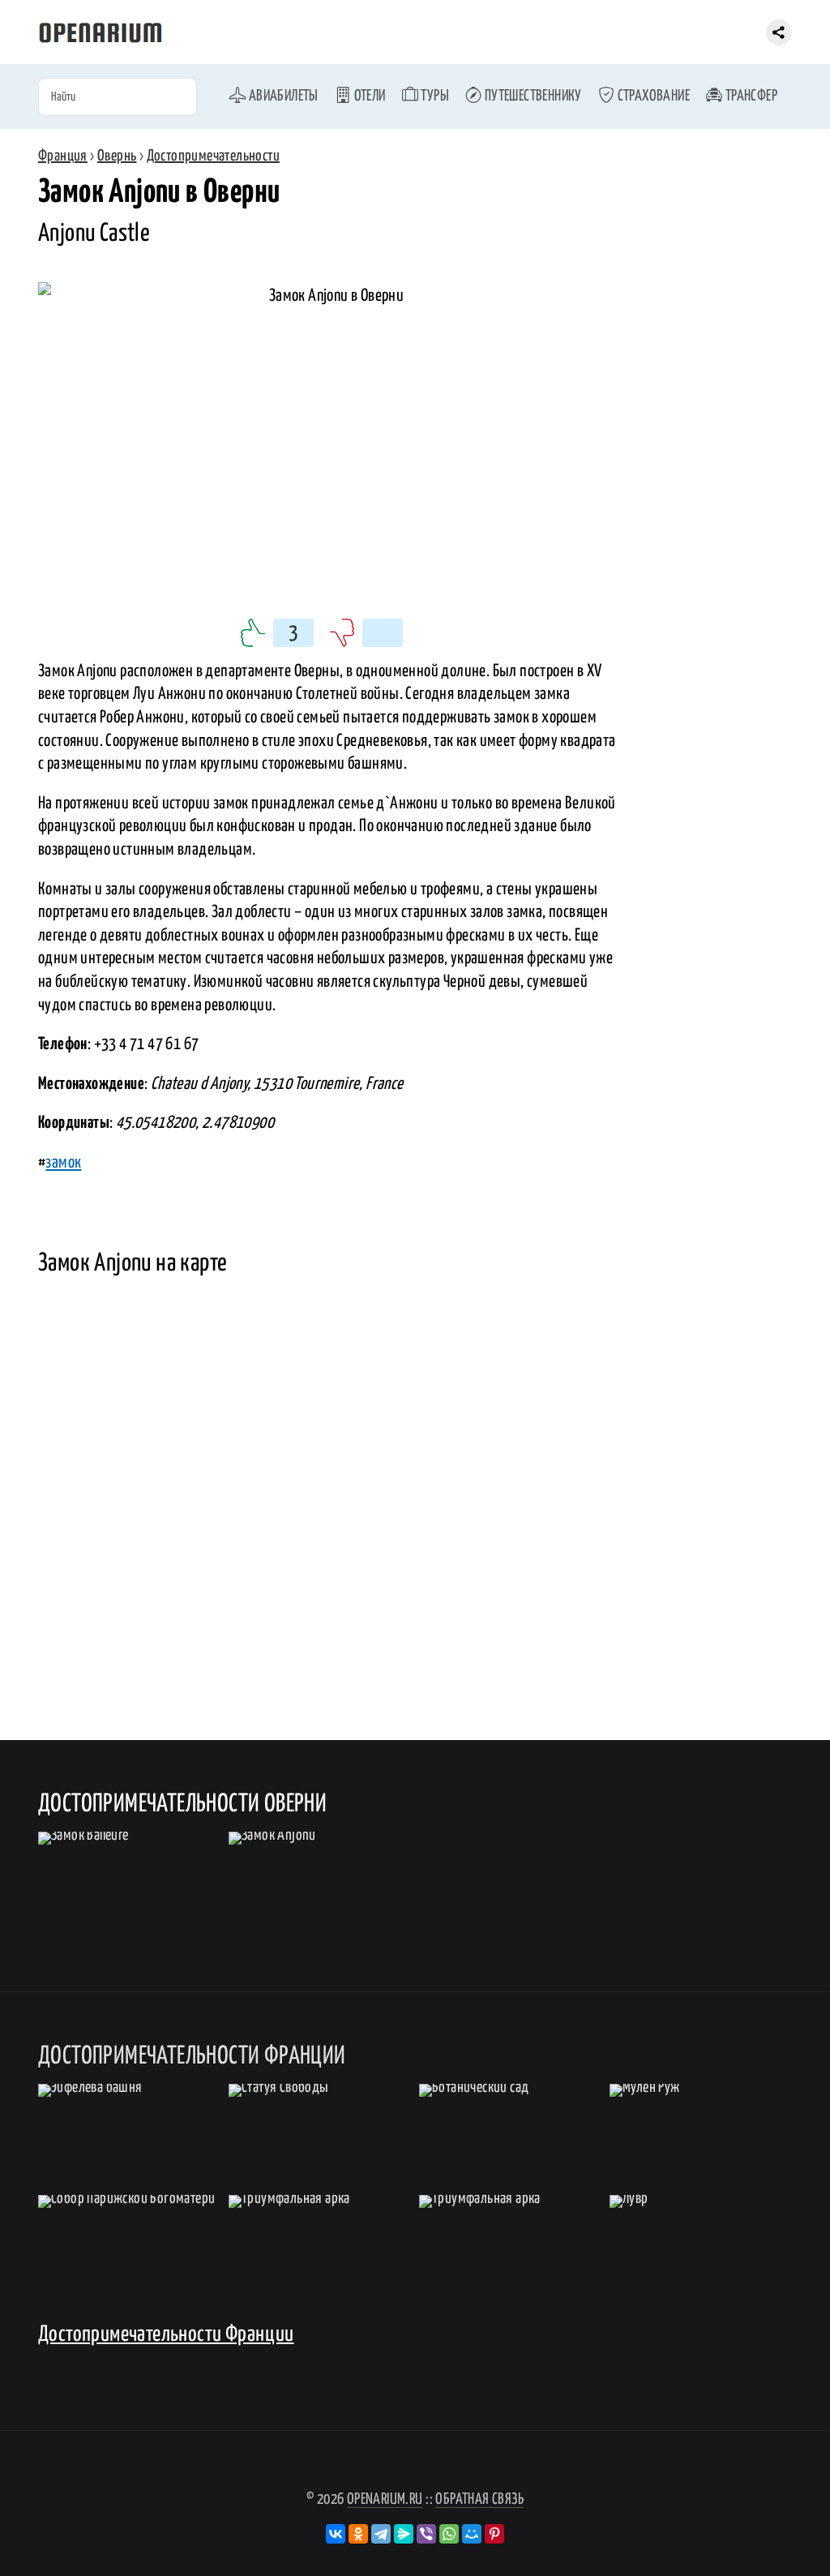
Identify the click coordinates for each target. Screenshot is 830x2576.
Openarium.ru (385, 2499)
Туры (434, 96)
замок (63, 1163)
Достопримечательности (213, 156)
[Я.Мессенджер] (404, 2534)
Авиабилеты (282, 96)
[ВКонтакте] (336, 2534)
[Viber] (426, 2534)
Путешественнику (531, 96)
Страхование (652, 96)
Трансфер (750, 96)
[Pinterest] (494, 2534)
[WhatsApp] (449, 2534)
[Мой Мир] (472, 2534)
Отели (368, 96)
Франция (63, 156)
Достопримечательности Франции (166, 2335)
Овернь (117, 156)
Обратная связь (479, 2499)
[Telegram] (381, 2534)
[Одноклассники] (358, 2534)
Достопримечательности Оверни (182, 1804)
